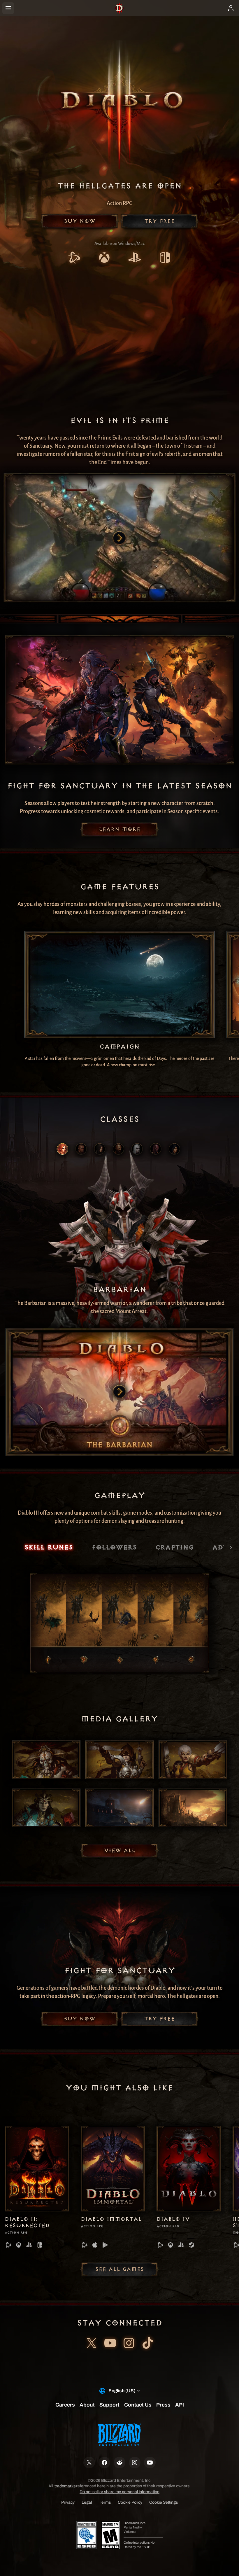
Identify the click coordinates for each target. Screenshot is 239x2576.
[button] (80, 221)
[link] (74, 258)
